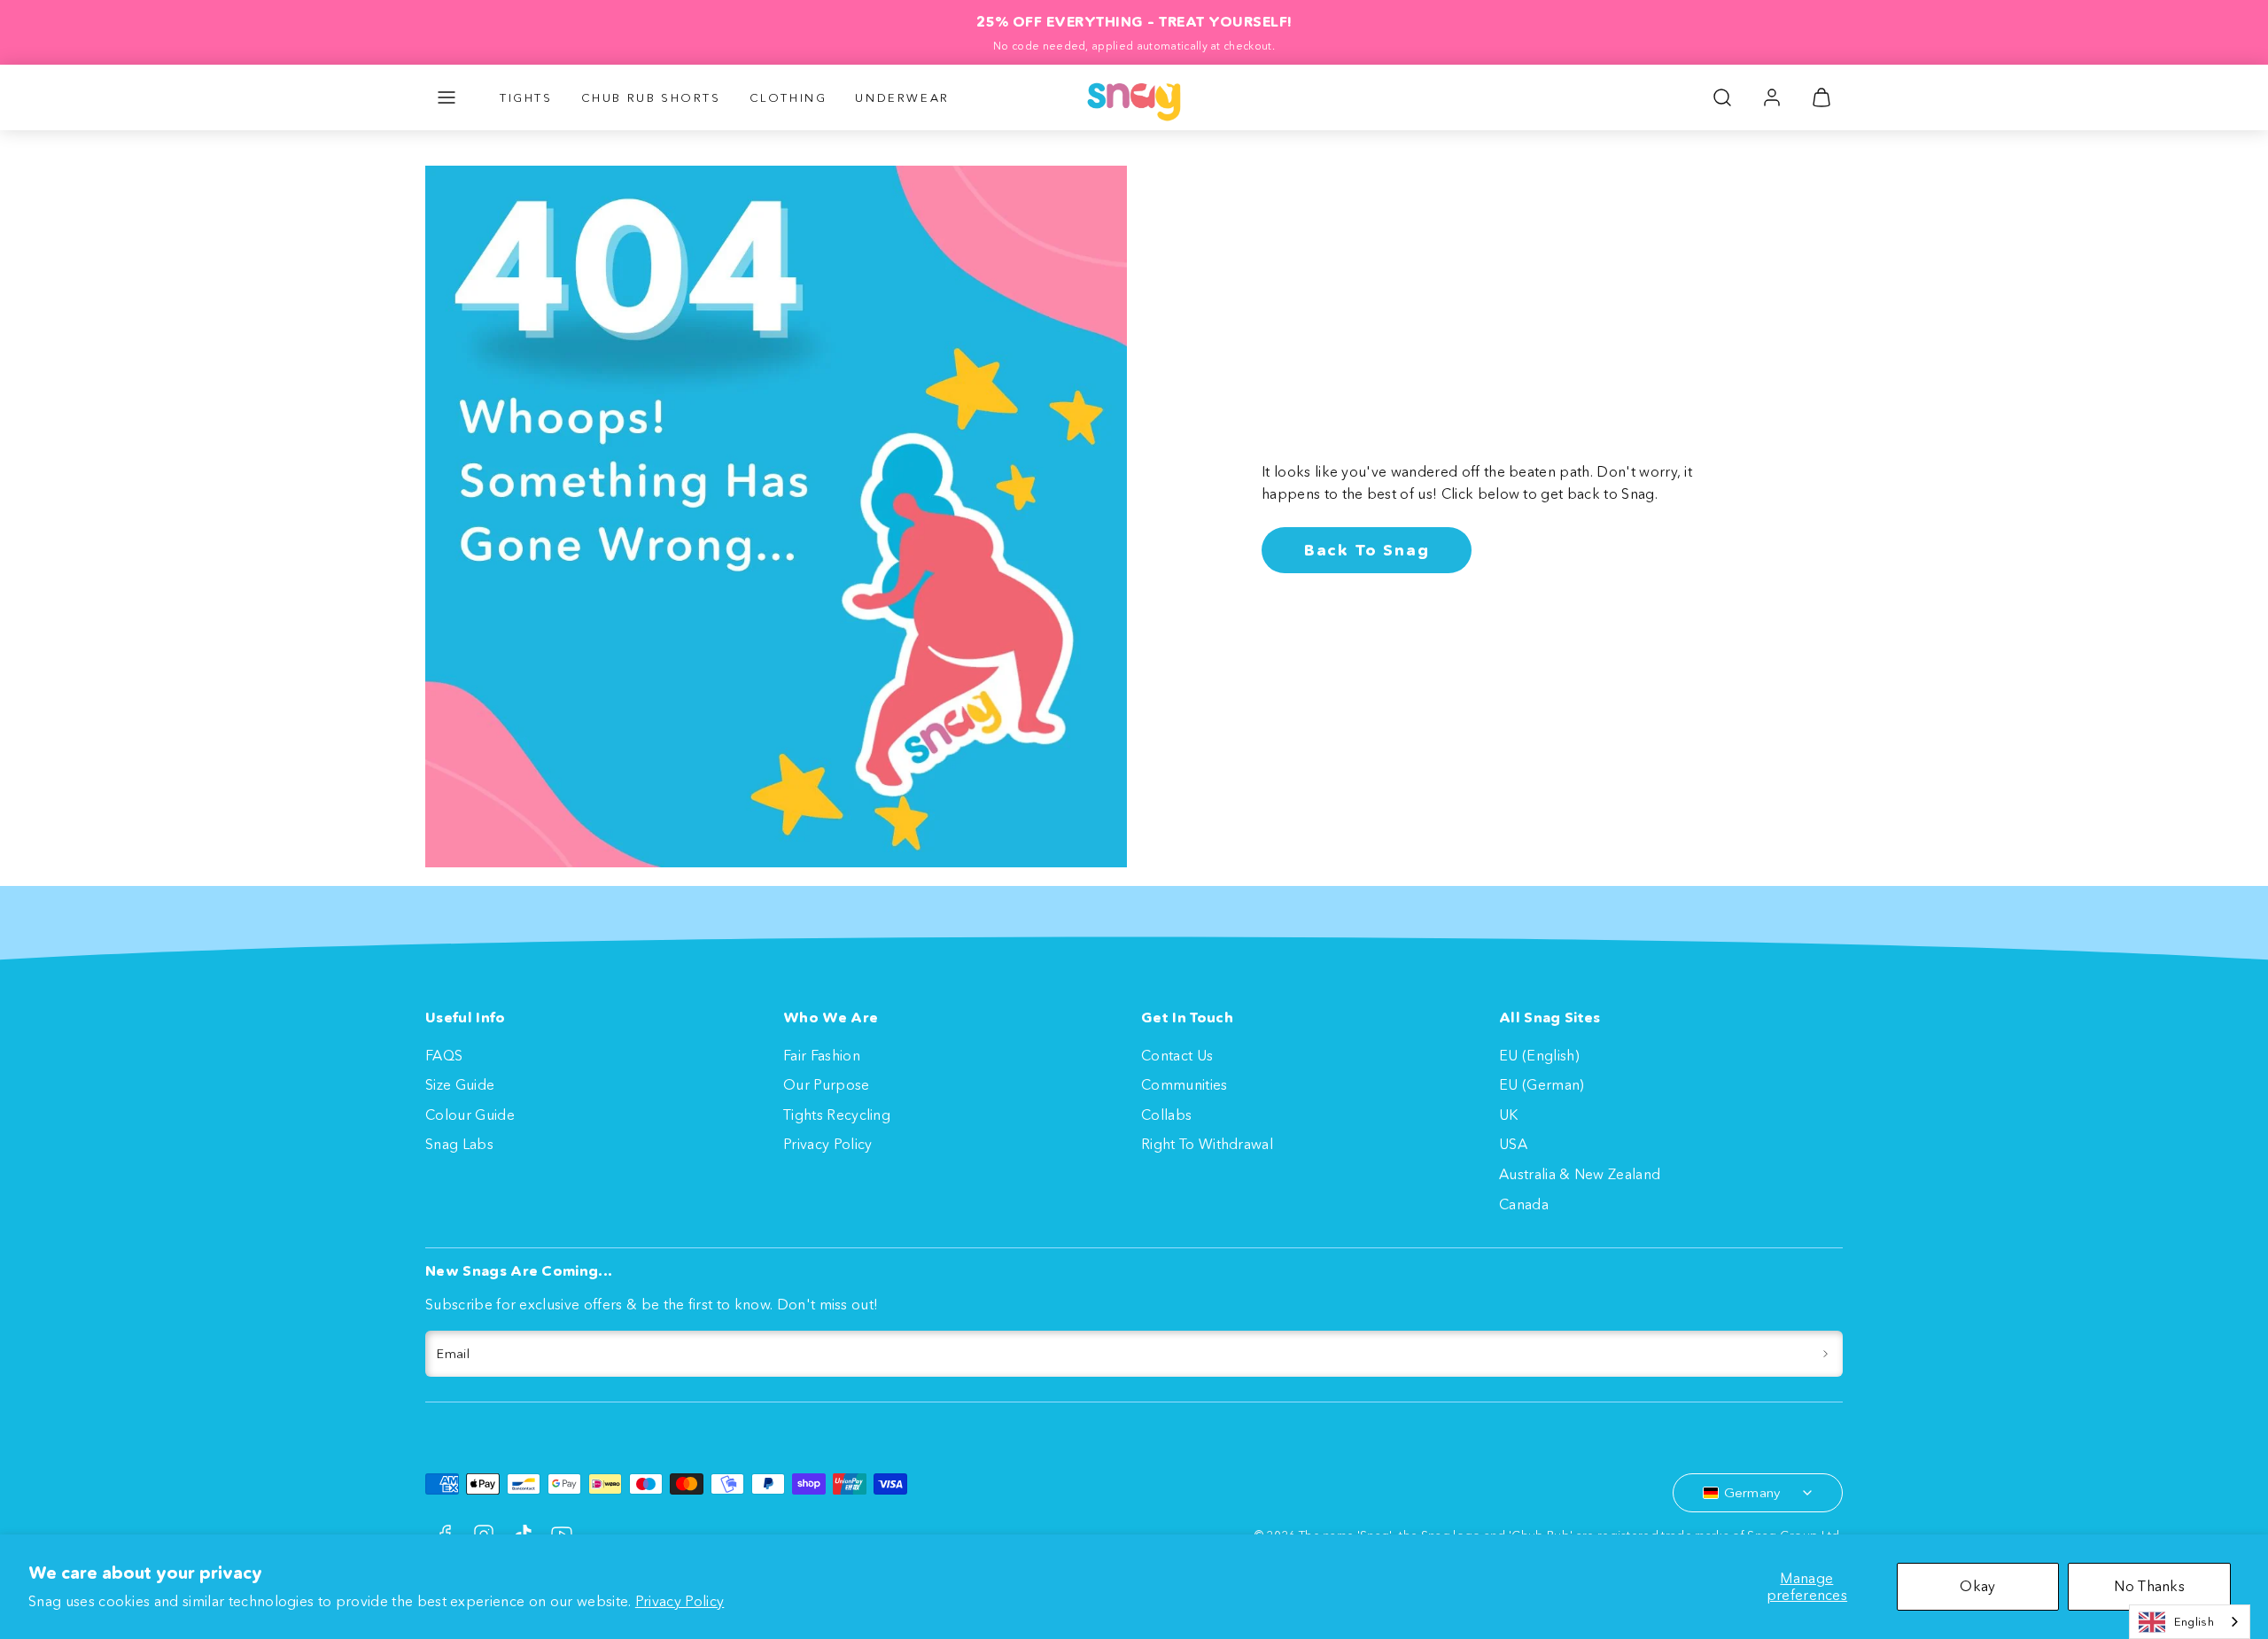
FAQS (444, 1055)
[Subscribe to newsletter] (1825, 1354)
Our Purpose (827, 1084)
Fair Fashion (822, 1055)
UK (1509, 1115)
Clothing (788, 97)
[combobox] (2190, 1622)
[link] (1772, 97)
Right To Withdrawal (1207, 1144)
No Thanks (2149, 1586)
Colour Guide (470, 1115)
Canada (1524, 1204)
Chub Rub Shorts (651, 97)
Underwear (902, 97)
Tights (526, 97)
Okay (1977, 1586)
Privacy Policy (680, 1601)
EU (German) (1542, 1084)
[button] (447, 97)
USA (1513, 1144)
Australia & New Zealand (1580, 1174)
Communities (1184, 1084)
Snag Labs (459, 1144)
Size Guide (460, 1084)
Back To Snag (1367, 550)
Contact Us (1177, 1055)
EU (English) (1539, 1055)
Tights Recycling (837, 1115)
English (2194, 1621)
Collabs (1166, 1115)
